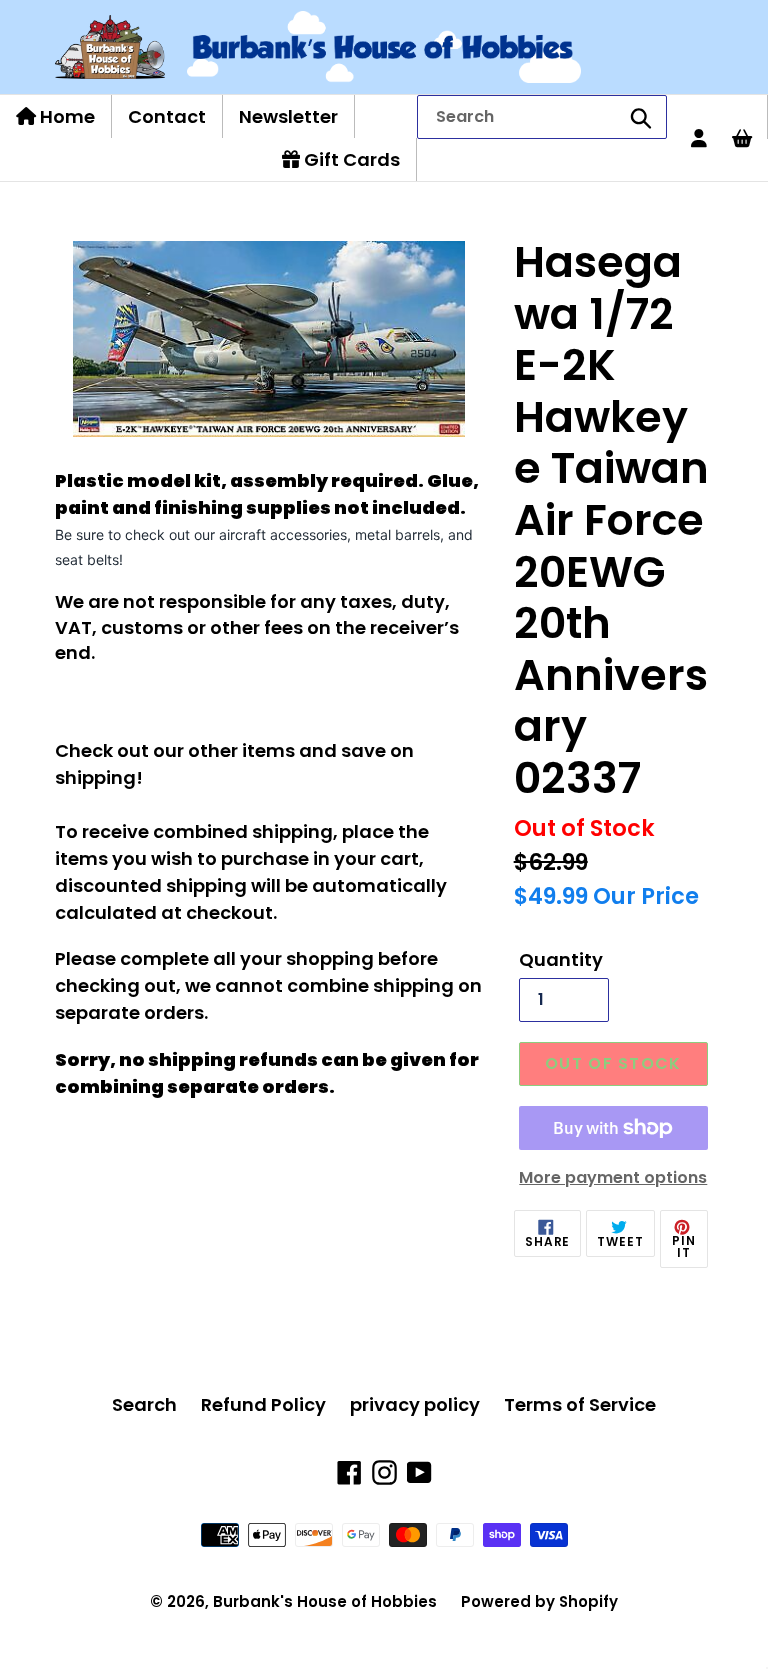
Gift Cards (350, 159)
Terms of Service (580, 1404)
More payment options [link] (613, 1177)
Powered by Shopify (539, 1601)
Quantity (561, 959)
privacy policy (415, 1404)
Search (144, 1404)
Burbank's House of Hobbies (325, 1601)
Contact (167, 116)
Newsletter (288, 116)
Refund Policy (263, 1404)
